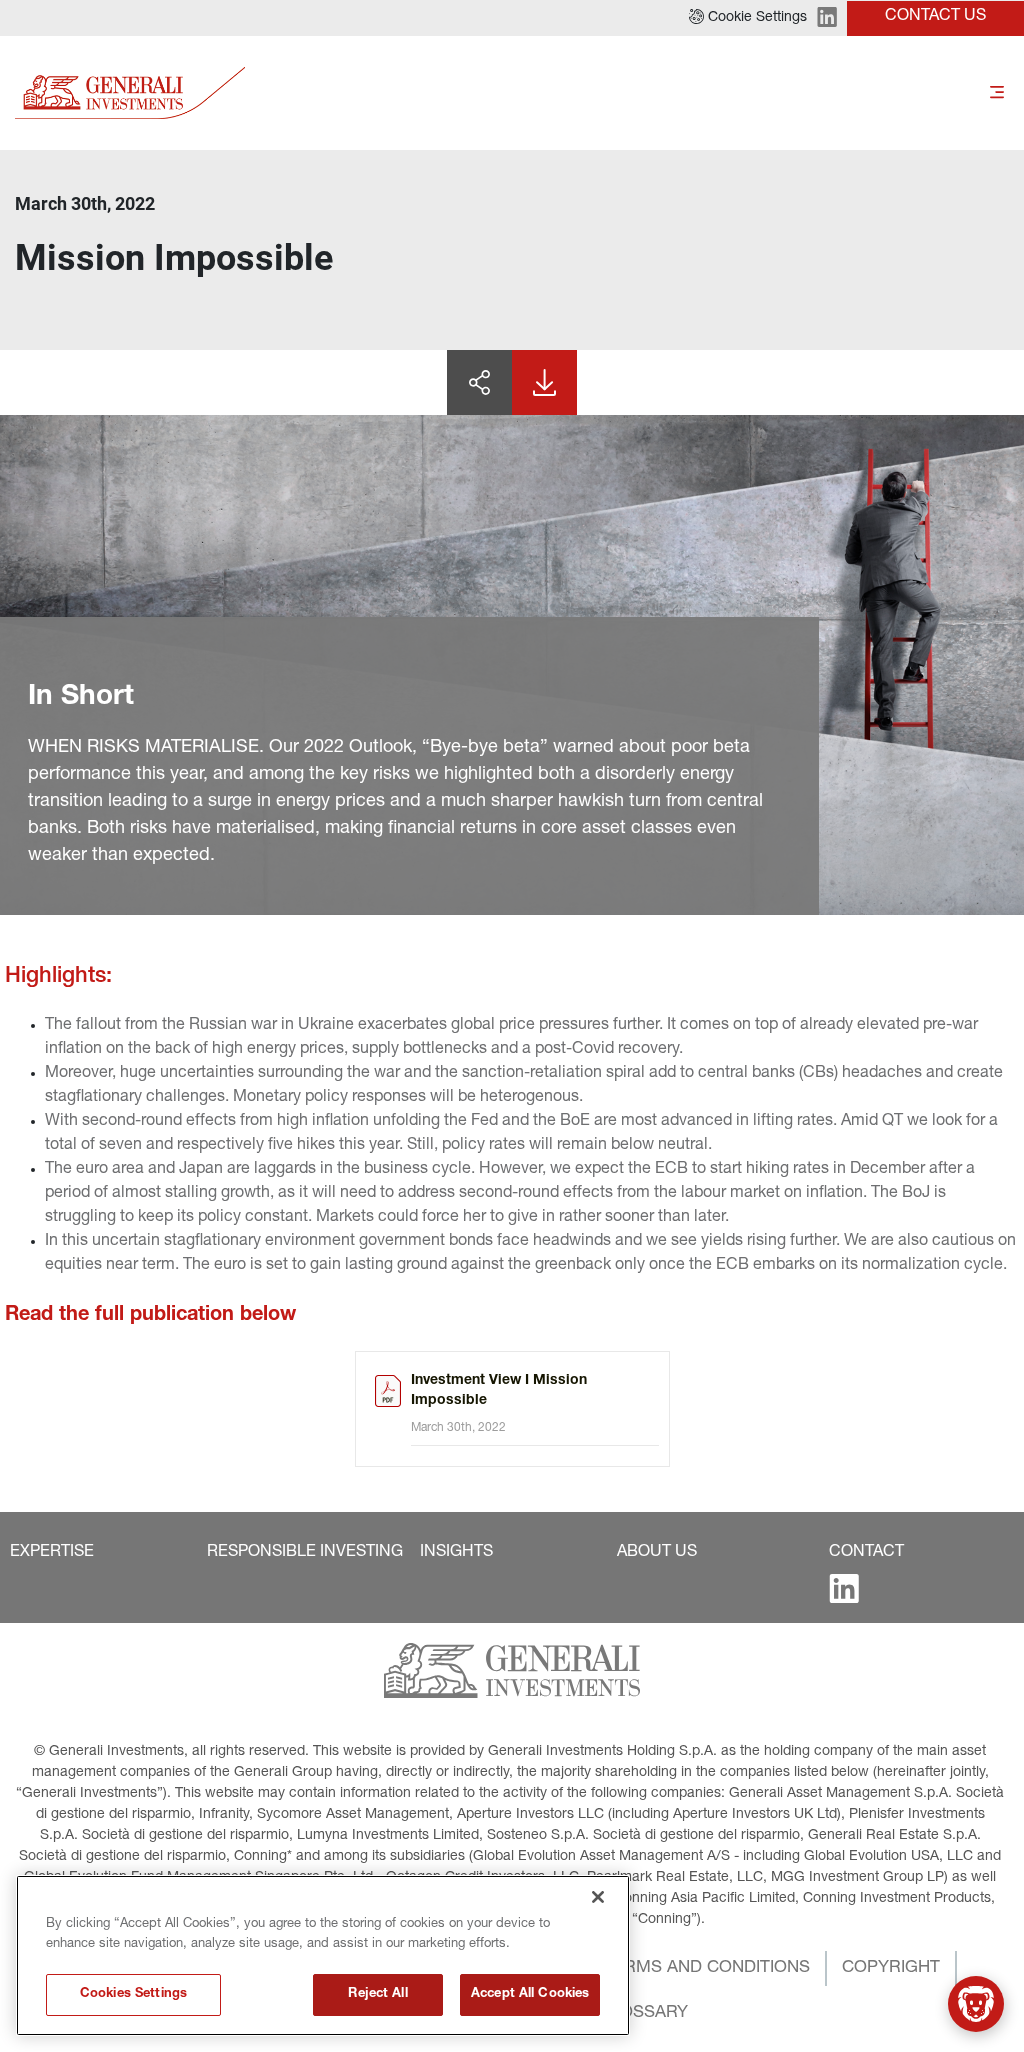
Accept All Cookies (530, 1994)
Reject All (377, 1994)
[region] (323, 1955)
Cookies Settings (133, 1994)
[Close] (598, 1897)
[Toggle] (997, 92)
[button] (748, 18)
